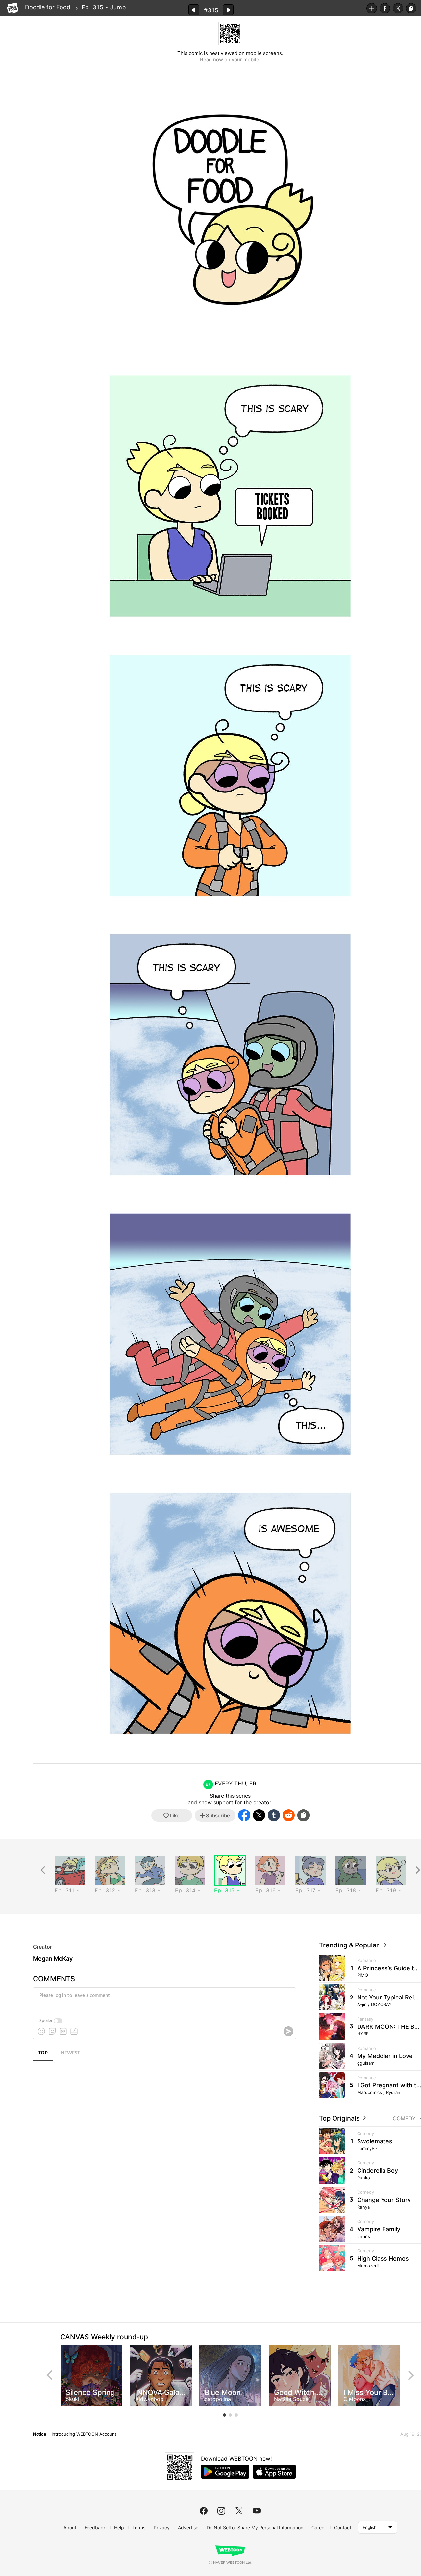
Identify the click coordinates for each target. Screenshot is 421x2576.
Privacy (162, 2527)
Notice (39, 2434)
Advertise (188, 2527)
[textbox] (164, 2000)
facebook (204, 2511)
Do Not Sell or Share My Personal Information (255, 2527)
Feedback (95, 2527)
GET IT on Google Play (225, 2472)
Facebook (385, 8)
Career (319, 2527)
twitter (239, 2511)
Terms (139, 2527)
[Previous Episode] (194, 10)
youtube (257, 2511)
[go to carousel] (224, 2415)
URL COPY (411, 8)
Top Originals (340, 2118)
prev (49, 2375)
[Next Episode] (228, 10)
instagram (221, 2511)
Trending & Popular (351, 1945)
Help (119, 2527)
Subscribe (372, 8)
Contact (343, 2527)
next (411, 2375)
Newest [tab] (70, 2053)
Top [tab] (43, 2053)
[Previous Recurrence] (43, 1870)
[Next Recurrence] (418, 1870)
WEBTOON (12, 8)
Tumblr (274, 1815)
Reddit (289, 1815)
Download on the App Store (274, 2472)
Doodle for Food (48, 7)
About (70, 2527)
